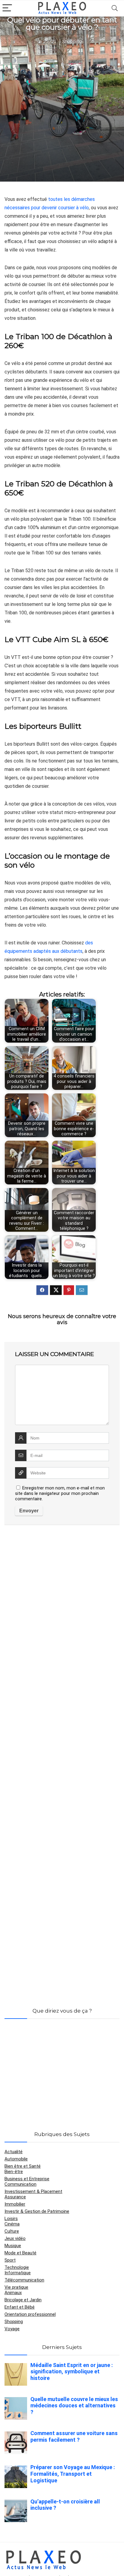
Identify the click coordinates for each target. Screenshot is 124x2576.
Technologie (17, 2267)
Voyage (12, 2329)
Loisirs (11, 2219)
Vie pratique (16, 2287)
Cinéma (12, 2224)
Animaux (13, 2293)
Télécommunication (24, 2280)
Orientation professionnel (30, 2314)
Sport (10, 2260)
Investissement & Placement (33, 2191)
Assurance (15, 2197)
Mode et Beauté (20, 2253)
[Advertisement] (62, 112)
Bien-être (14, 2172)
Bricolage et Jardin (23, 2300)
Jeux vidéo (15, 2238)
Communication (20, 2184)
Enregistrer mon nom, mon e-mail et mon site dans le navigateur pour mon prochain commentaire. (60, 1493)
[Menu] (7, 8)
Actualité (14, 2152)
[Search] (115, 8)
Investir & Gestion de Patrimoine (37, 2211)
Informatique (18, 2273)
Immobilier (15, 2204)
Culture (12, 2231)
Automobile (16, 2159)
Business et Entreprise (27, 2179)
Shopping (72, 42)
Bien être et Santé (23, 2166)
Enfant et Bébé (20, 2307)
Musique (13, 2246)
